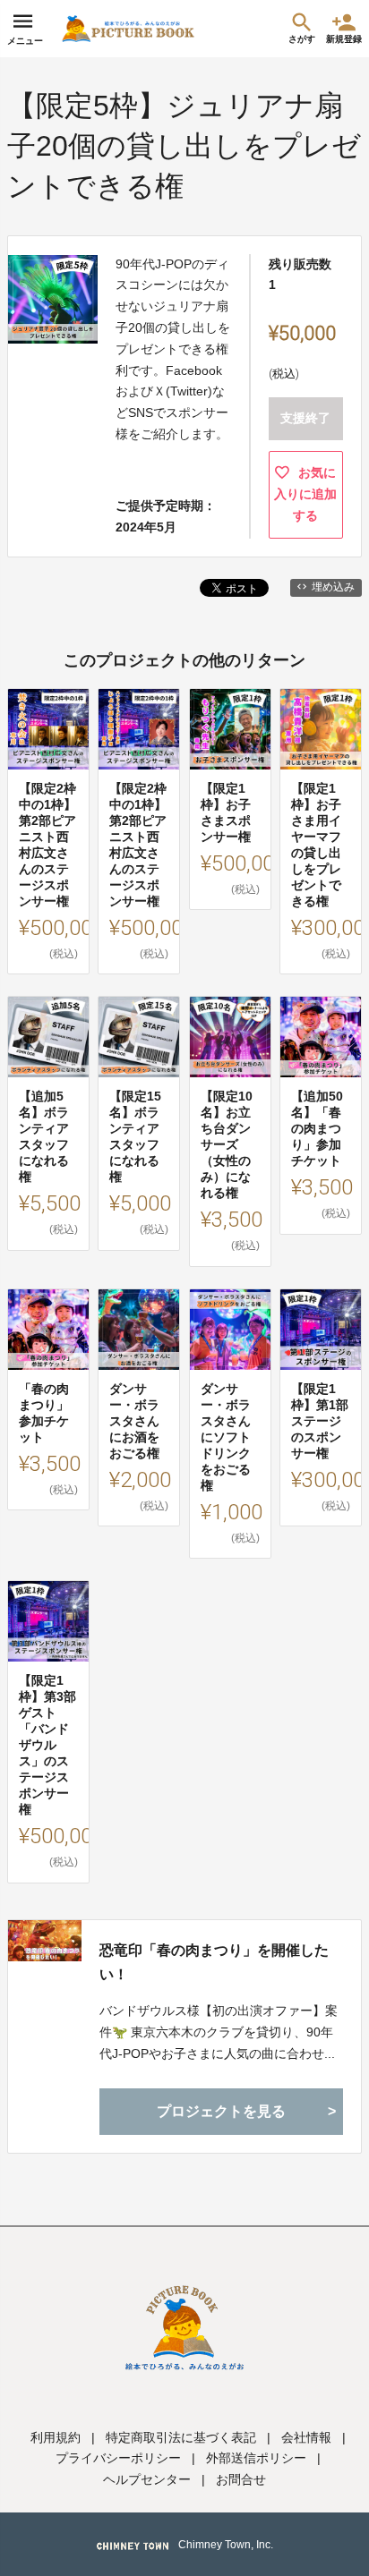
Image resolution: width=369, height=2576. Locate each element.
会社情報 (306, 2437)
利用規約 (56, 2437)
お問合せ (241, 2479)
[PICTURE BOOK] (128, 29)
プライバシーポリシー (118, 2458)
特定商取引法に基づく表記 (181, 2437)
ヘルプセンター (147, 2479)
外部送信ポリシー (256, 2458)
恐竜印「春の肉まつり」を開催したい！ (214, 1962)
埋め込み (333, 587)
